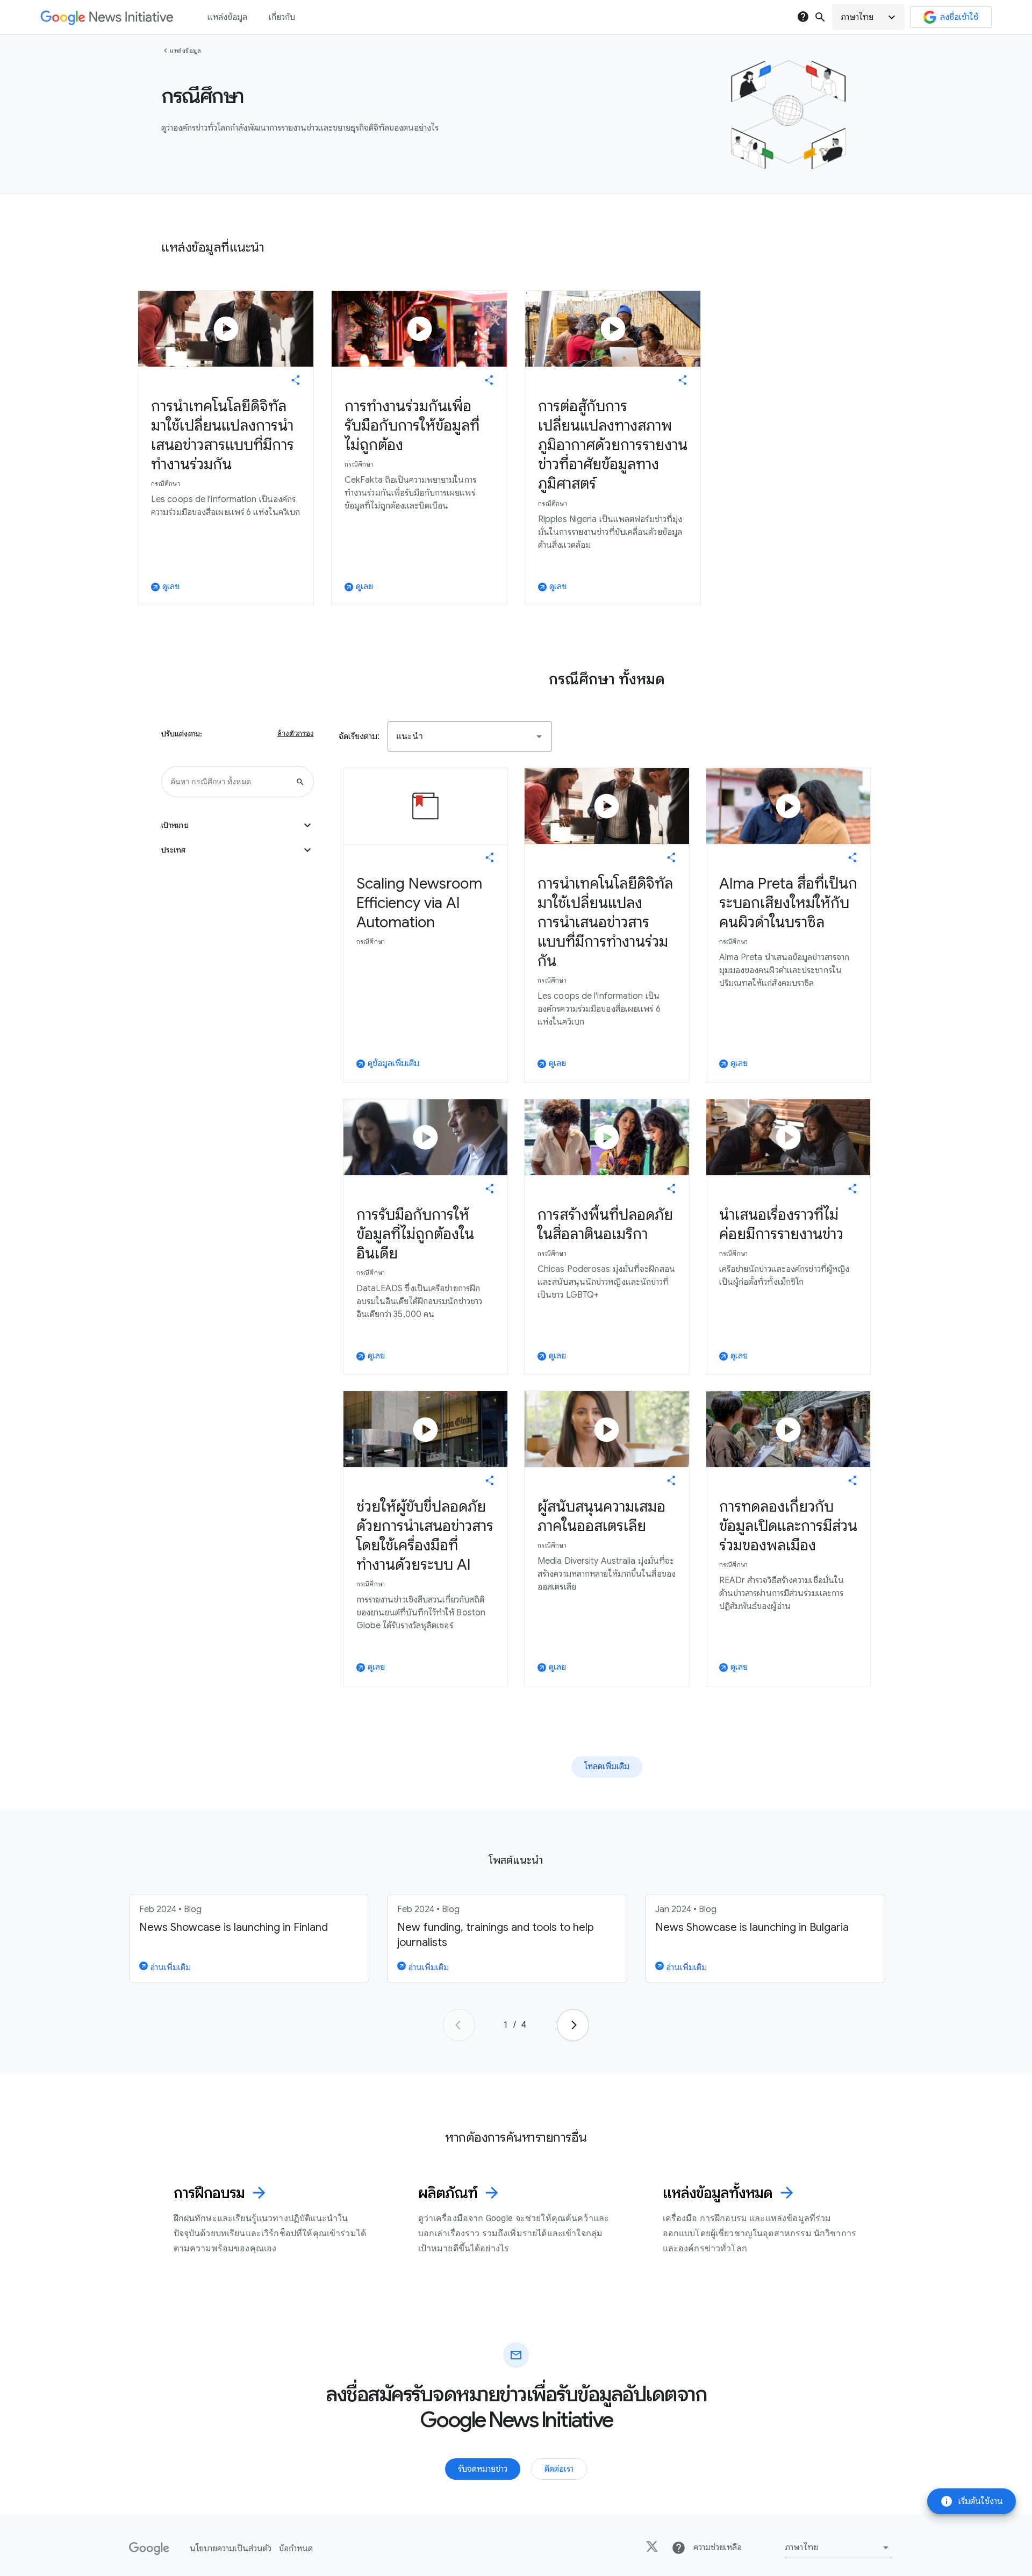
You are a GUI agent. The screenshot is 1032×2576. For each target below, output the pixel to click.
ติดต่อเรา (559, 2469)
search (820, 17)
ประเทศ (238, 850)
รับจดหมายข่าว (483, 2469)
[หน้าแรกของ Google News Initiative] (107, 17)
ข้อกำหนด (296, 2549)
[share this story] (296, 380)
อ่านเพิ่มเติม (169, 1967)
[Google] (149, 2549)
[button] (868, 17)
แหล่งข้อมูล (185, 51)
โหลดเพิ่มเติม (607, 1766)
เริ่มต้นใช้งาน (972, 2501)
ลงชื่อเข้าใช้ (959, 17)
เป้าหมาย (238, 825)
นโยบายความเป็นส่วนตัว (231, 2549)
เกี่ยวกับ (282, 17)
